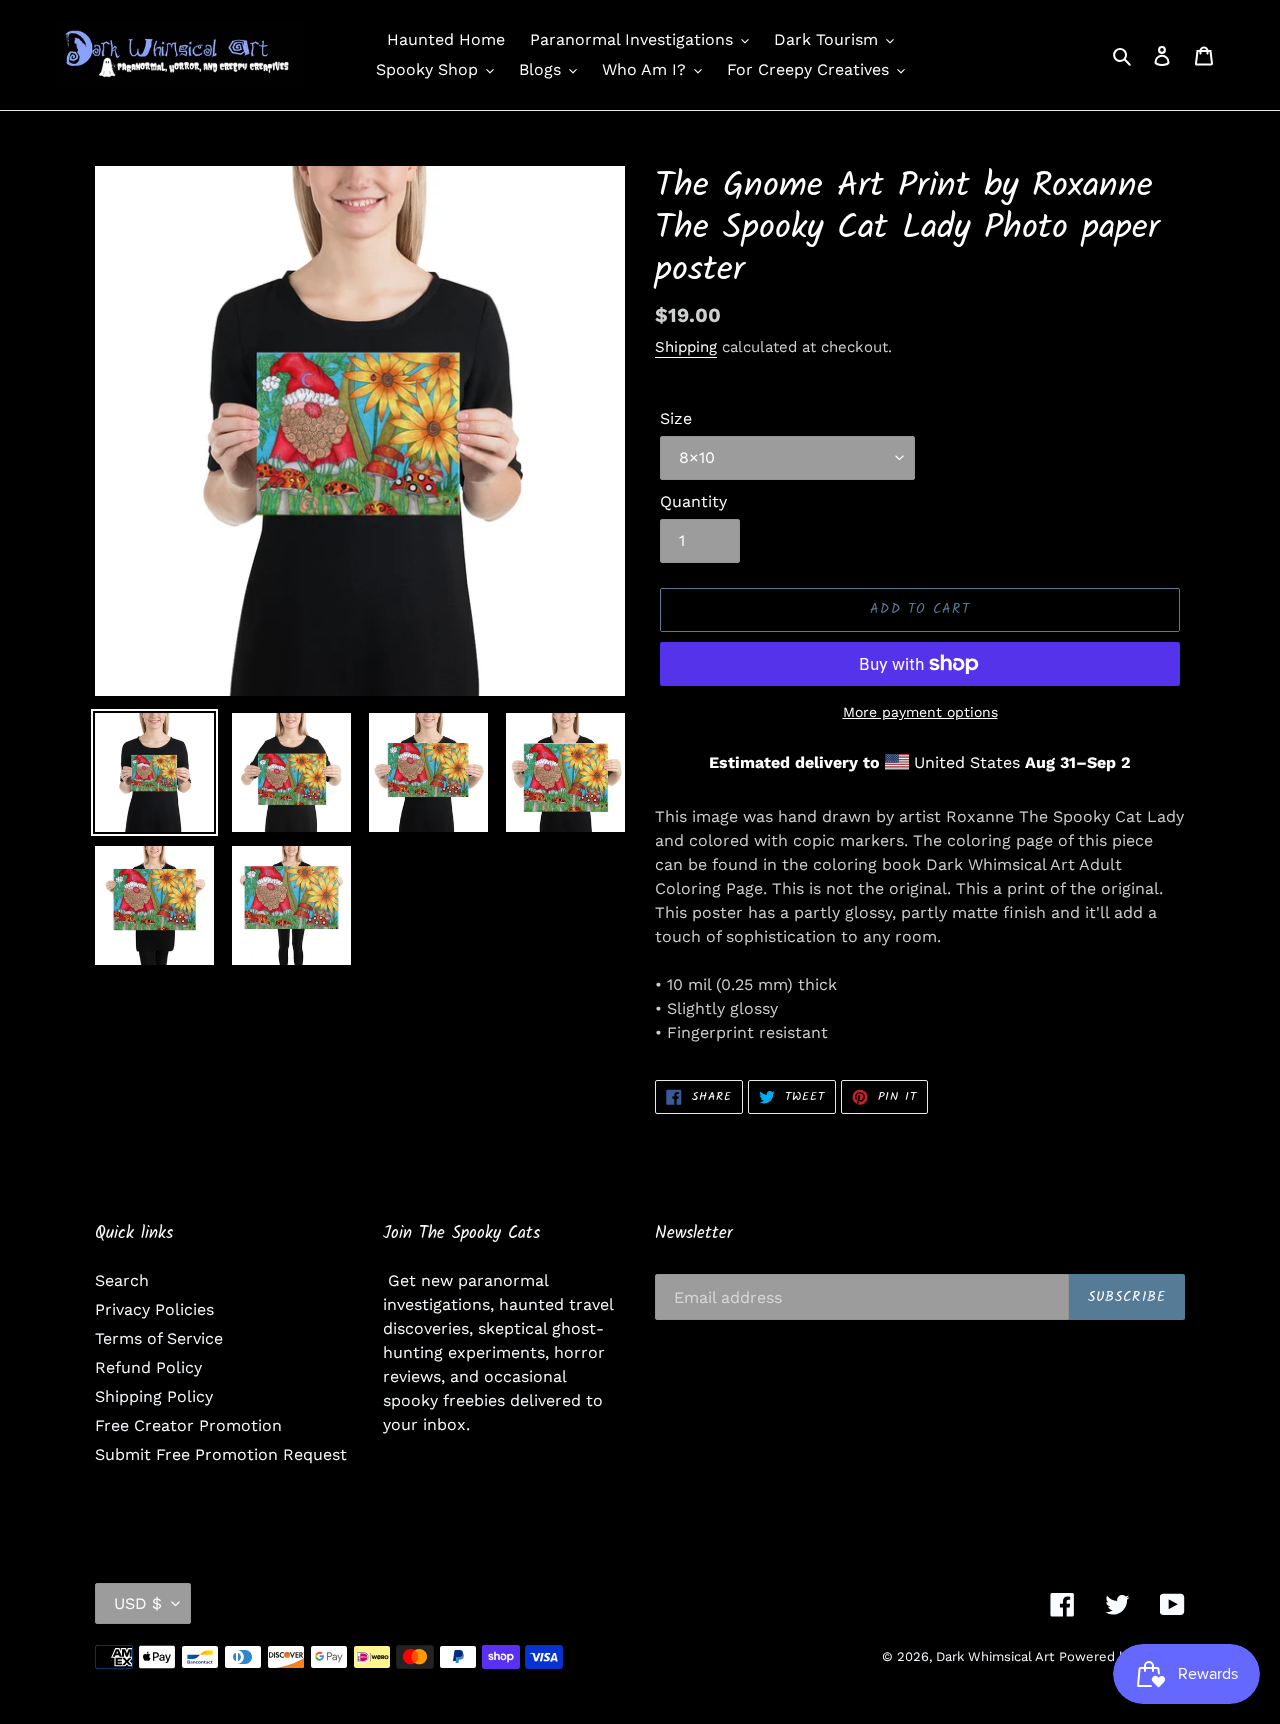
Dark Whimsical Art (995, 1656)
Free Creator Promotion (188, 1425)
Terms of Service (159, 1338)
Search (122, 1280)
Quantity (693, 501)
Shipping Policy (154, 1396)
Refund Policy (148, 1367)
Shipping (686, 347)
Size (676, 418)
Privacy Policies (154, 1309)
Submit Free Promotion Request (221, 1454)
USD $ (138, 1603)
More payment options (920, 712)
